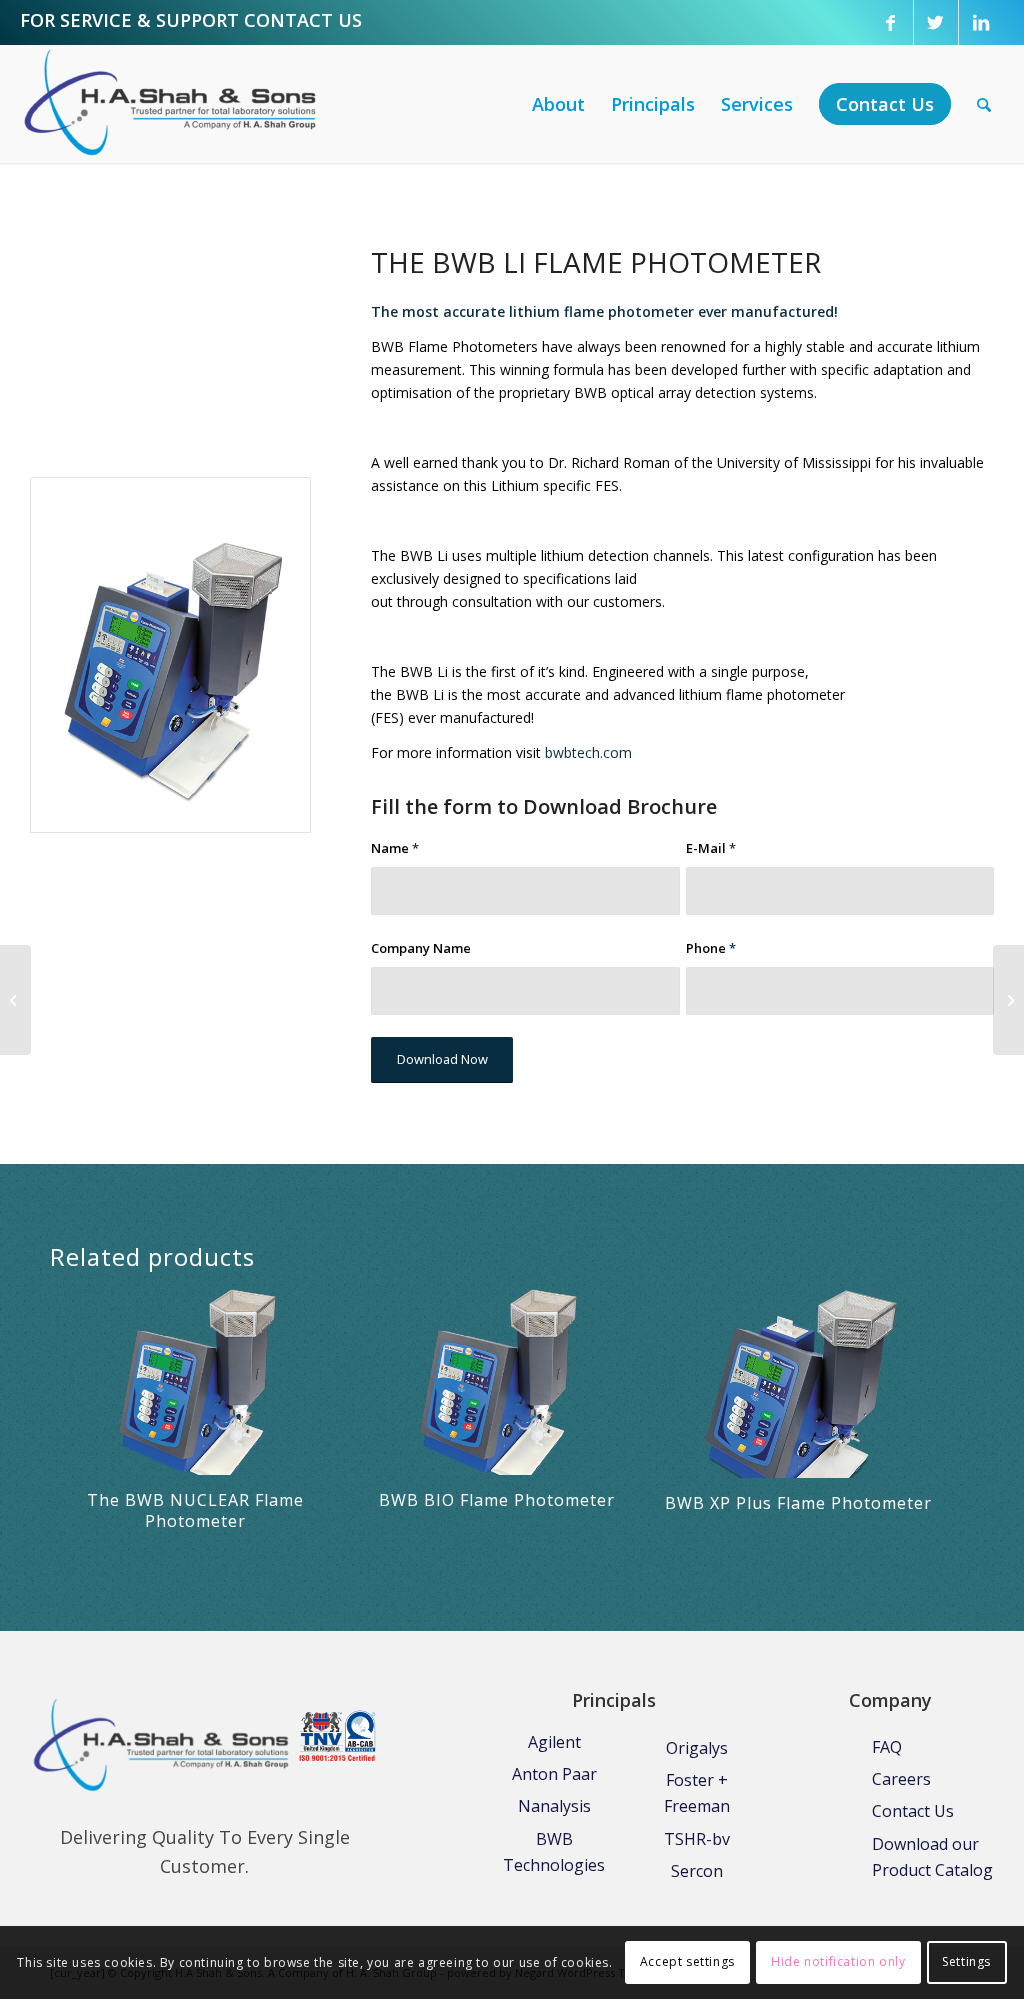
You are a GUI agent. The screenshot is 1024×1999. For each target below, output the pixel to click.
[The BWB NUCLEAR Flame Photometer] (1008, 1000)
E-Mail (711, 848)
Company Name (421, 948)
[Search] (984, 104)
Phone (711, 948)
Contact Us (913, 1811)
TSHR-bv (697, 1839)
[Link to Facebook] (891, 22)
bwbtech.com (588, 752)
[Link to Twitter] (936, 22)
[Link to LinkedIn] (981, 22)
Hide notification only (838, 1961)
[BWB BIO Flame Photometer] (15, 1000)
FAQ (887, 1747)
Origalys (697, 1748)
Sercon (697, 1871)
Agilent (554, 1742)
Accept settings (687, 1961)
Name (395, 848)
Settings (966, 1961)
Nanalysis (554, 1806)
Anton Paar (554, 1774)
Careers (901, 1779)
